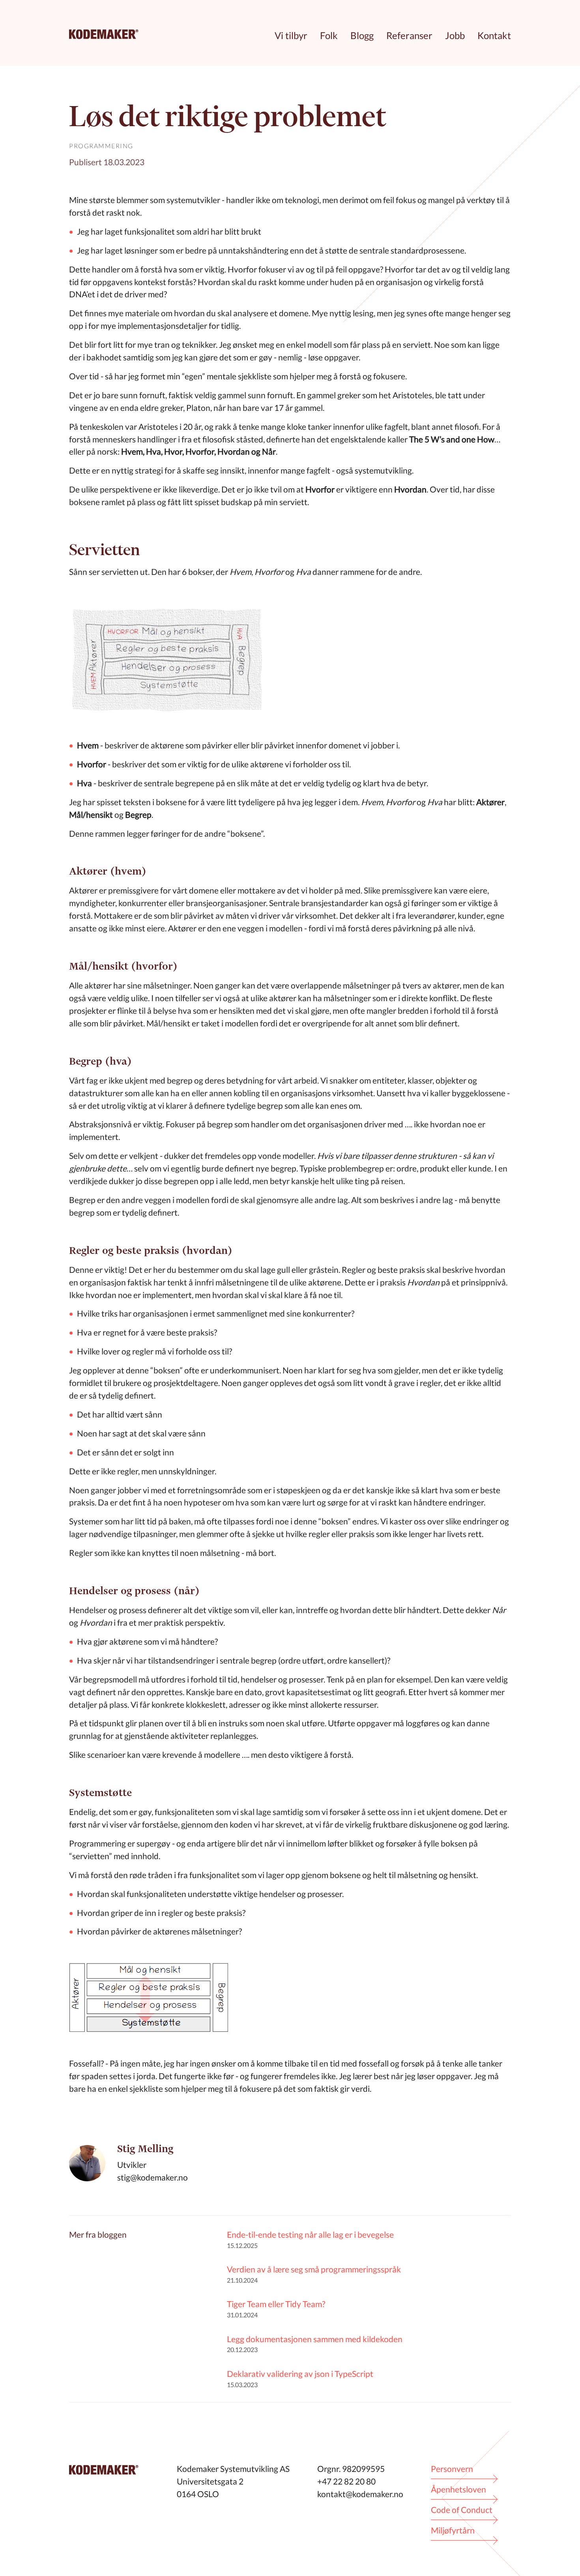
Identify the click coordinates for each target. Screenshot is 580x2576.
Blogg (362, 35)
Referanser (409, 35)
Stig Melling (145, 2149)
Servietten (105, 549)
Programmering (101, 146)
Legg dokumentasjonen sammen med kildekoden (315, 2339)
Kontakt (494, 35)
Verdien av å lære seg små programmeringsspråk (314, 2269)
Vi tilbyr (291, 35)
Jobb (455, 35)
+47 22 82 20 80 (346, 2481)
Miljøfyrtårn (453, 2530)
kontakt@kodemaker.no (360, 2494)
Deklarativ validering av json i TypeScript (300, 2374)
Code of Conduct (462, 2510)
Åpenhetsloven (458, 2489)
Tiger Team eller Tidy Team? (276, 2304)
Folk (329, 35)
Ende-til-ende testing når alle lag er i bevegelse (310, 2234)
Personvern (452, 2469)
